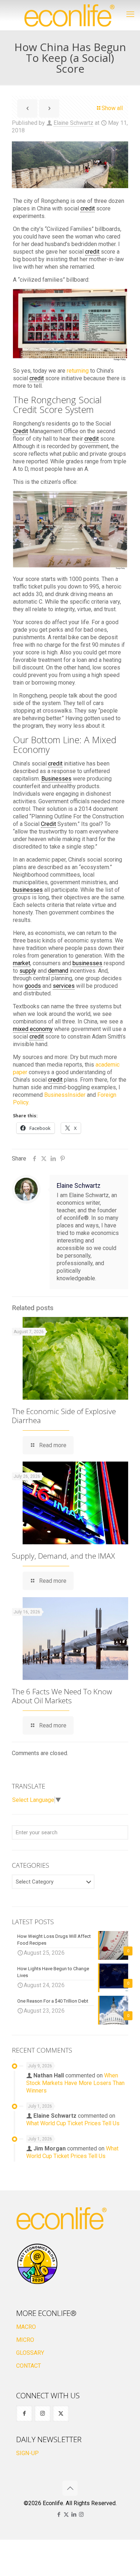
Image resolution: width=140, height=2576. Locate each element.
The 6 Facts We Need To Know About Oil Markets (62, 1696)
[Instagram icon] (81, 2514)
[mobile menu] (130, 14)
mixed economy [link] (33, 1029)
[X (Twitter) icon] (66, 2514)
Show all (112, 108)
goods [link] (33, 986)
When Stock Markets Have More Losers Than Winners (75, 2083)
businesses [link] (28, 890)
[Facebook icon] (59, 2514)
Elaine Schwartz (73, 123)
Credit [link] (20, 431)
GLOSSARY (30, 2353)
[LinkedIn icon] (74, 2514)
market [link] (22, 963)
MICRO (25, 2340)
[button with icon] (24, 2414)
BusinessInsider (65, 1095)
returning (78, 371)
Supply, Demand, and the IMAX (63, 1556)
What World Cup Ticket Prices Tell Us (73, 2123)
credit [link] (88, 208)
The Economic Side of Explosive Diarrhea (64, 1416)
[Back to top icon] (70, 2488)
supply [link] (28, 971)
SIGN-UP (27, 2453)
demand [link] (58, 971)
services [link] (64, 986)
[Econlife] (70, 15)
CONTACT (29, 2366)
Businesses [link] (56, 779)
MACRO (26, 2327)
